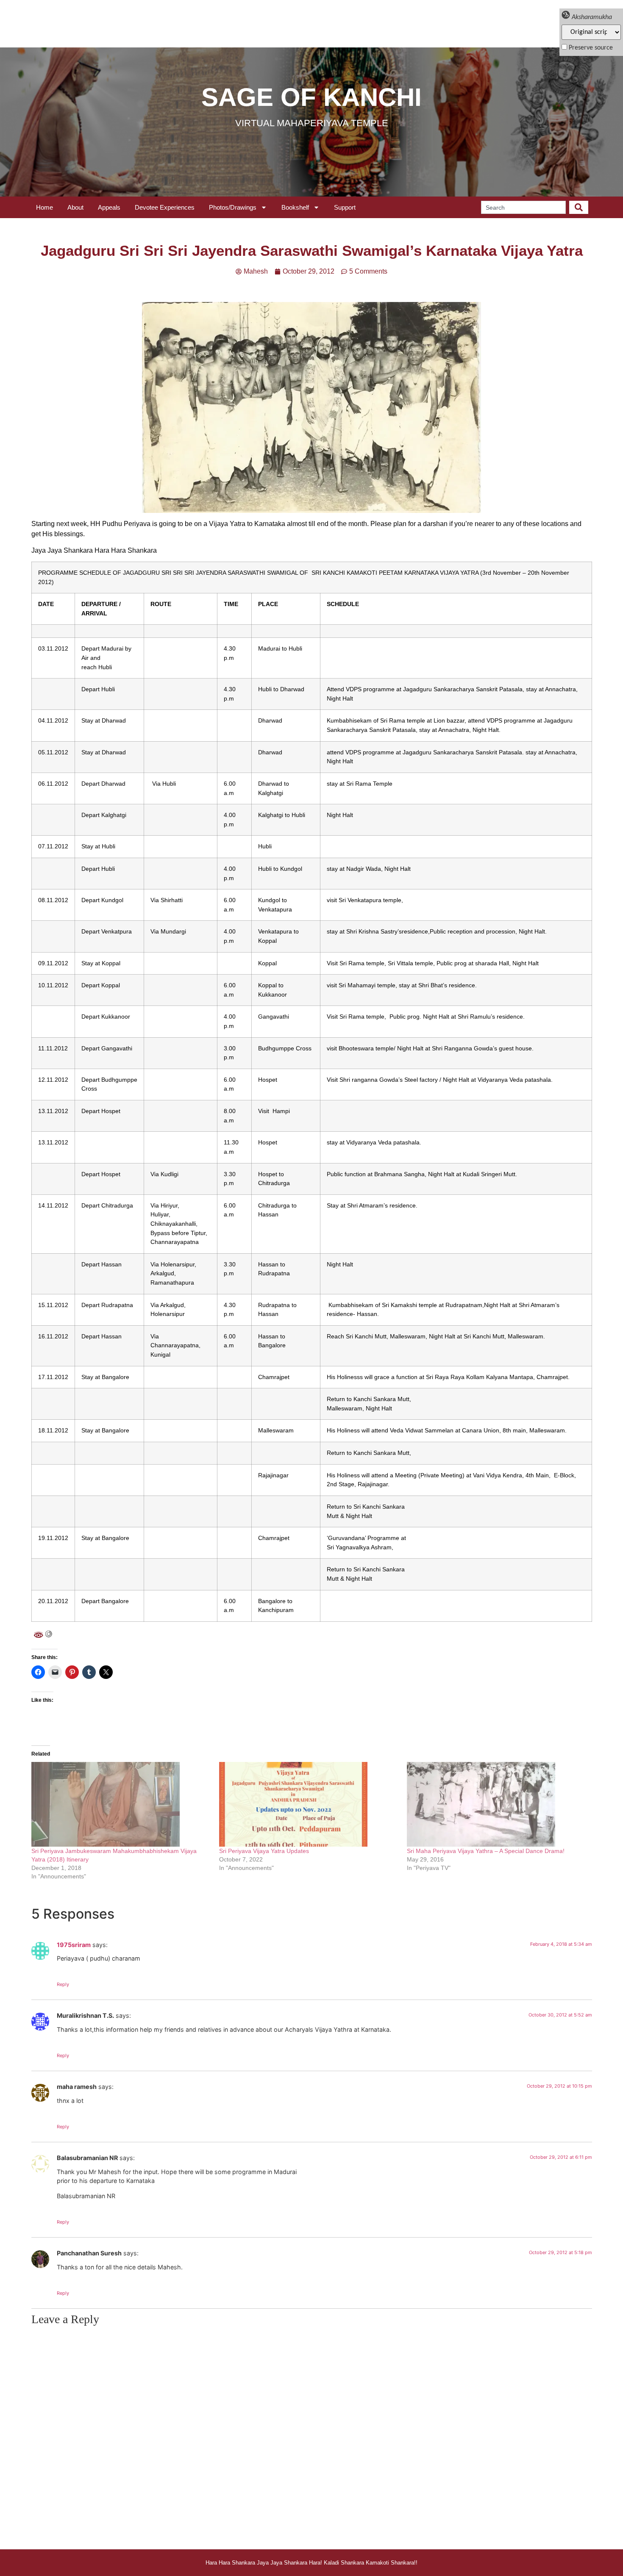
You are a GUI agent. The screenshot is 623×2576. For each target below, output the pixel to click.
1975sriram (74, 1945)
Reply (63, 1984)
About (75, 207)
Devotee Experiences (165, 207)
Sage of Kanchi (311, 97)
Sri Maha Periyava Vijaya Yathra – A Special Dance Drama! (486, 1851)
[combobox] (523, 207)
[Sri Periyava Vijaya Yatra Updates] (309, 1804)
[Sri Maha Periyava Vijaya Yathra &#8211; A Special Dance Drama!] (496, 1804)
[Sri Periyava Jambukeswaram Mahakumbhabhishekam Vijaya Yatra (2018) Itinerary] (121, 1804)
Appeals (109, 207)
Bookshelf (295, 207)
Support (345, 207)
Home (44, 207)
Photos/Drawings (233, 207)
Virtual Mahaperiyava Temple (312, 123)
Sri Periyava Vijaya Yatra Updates (264, 1851)
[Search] (579, 207)
